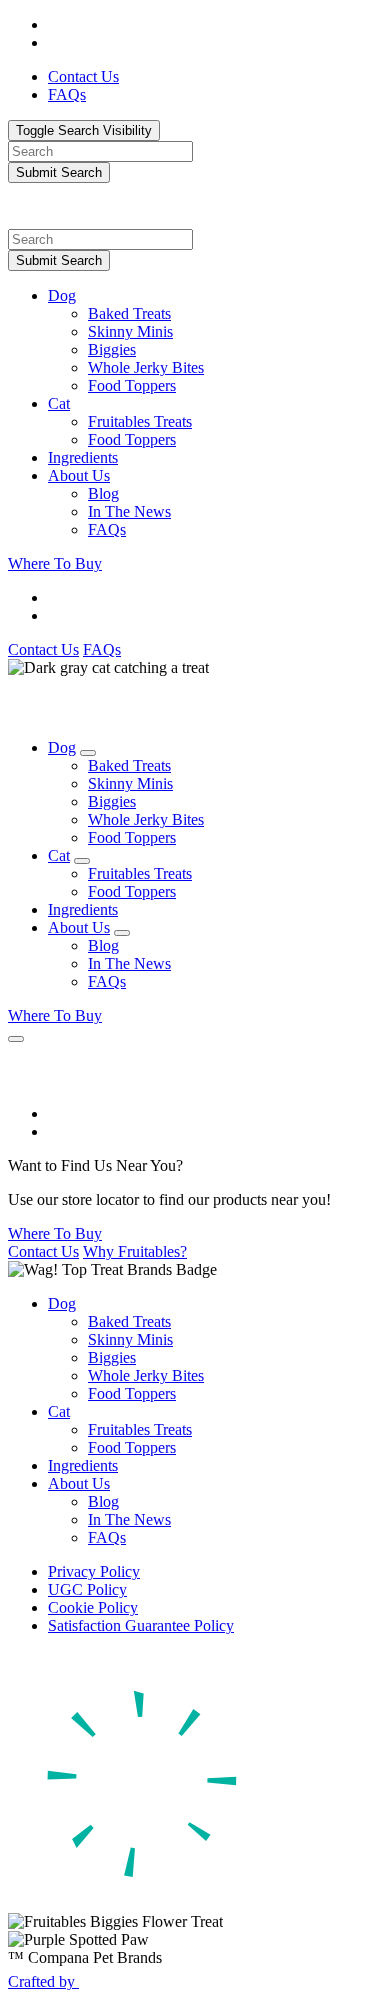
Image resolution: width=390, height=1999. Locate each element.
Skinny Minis (130, 331)
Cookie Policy (93, 1607)
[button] (215, 296)
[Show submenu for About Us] (122, 933)
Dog (62, 295)
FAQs (107, 529)
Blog (103, 493)
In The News (129, 511)
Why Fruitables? (135, 1251)
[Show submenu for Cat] (82, 861)
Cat (59, 403)
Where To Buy (55, 563)
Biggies (112, 349)
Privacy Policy (94, 1571)
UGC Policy (87, 1589)
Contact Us (43, 649)
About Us (79, 475)
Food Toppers (132, 385)
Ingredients (83, 457)
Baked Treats (129, 313)
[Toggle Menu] (16, 1039)
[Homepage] (36, 219)
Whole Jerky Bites (146, 367)
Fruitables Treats (140, 421)
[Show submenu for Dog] (88, 753)
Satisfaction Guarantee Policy (141, 1625)
